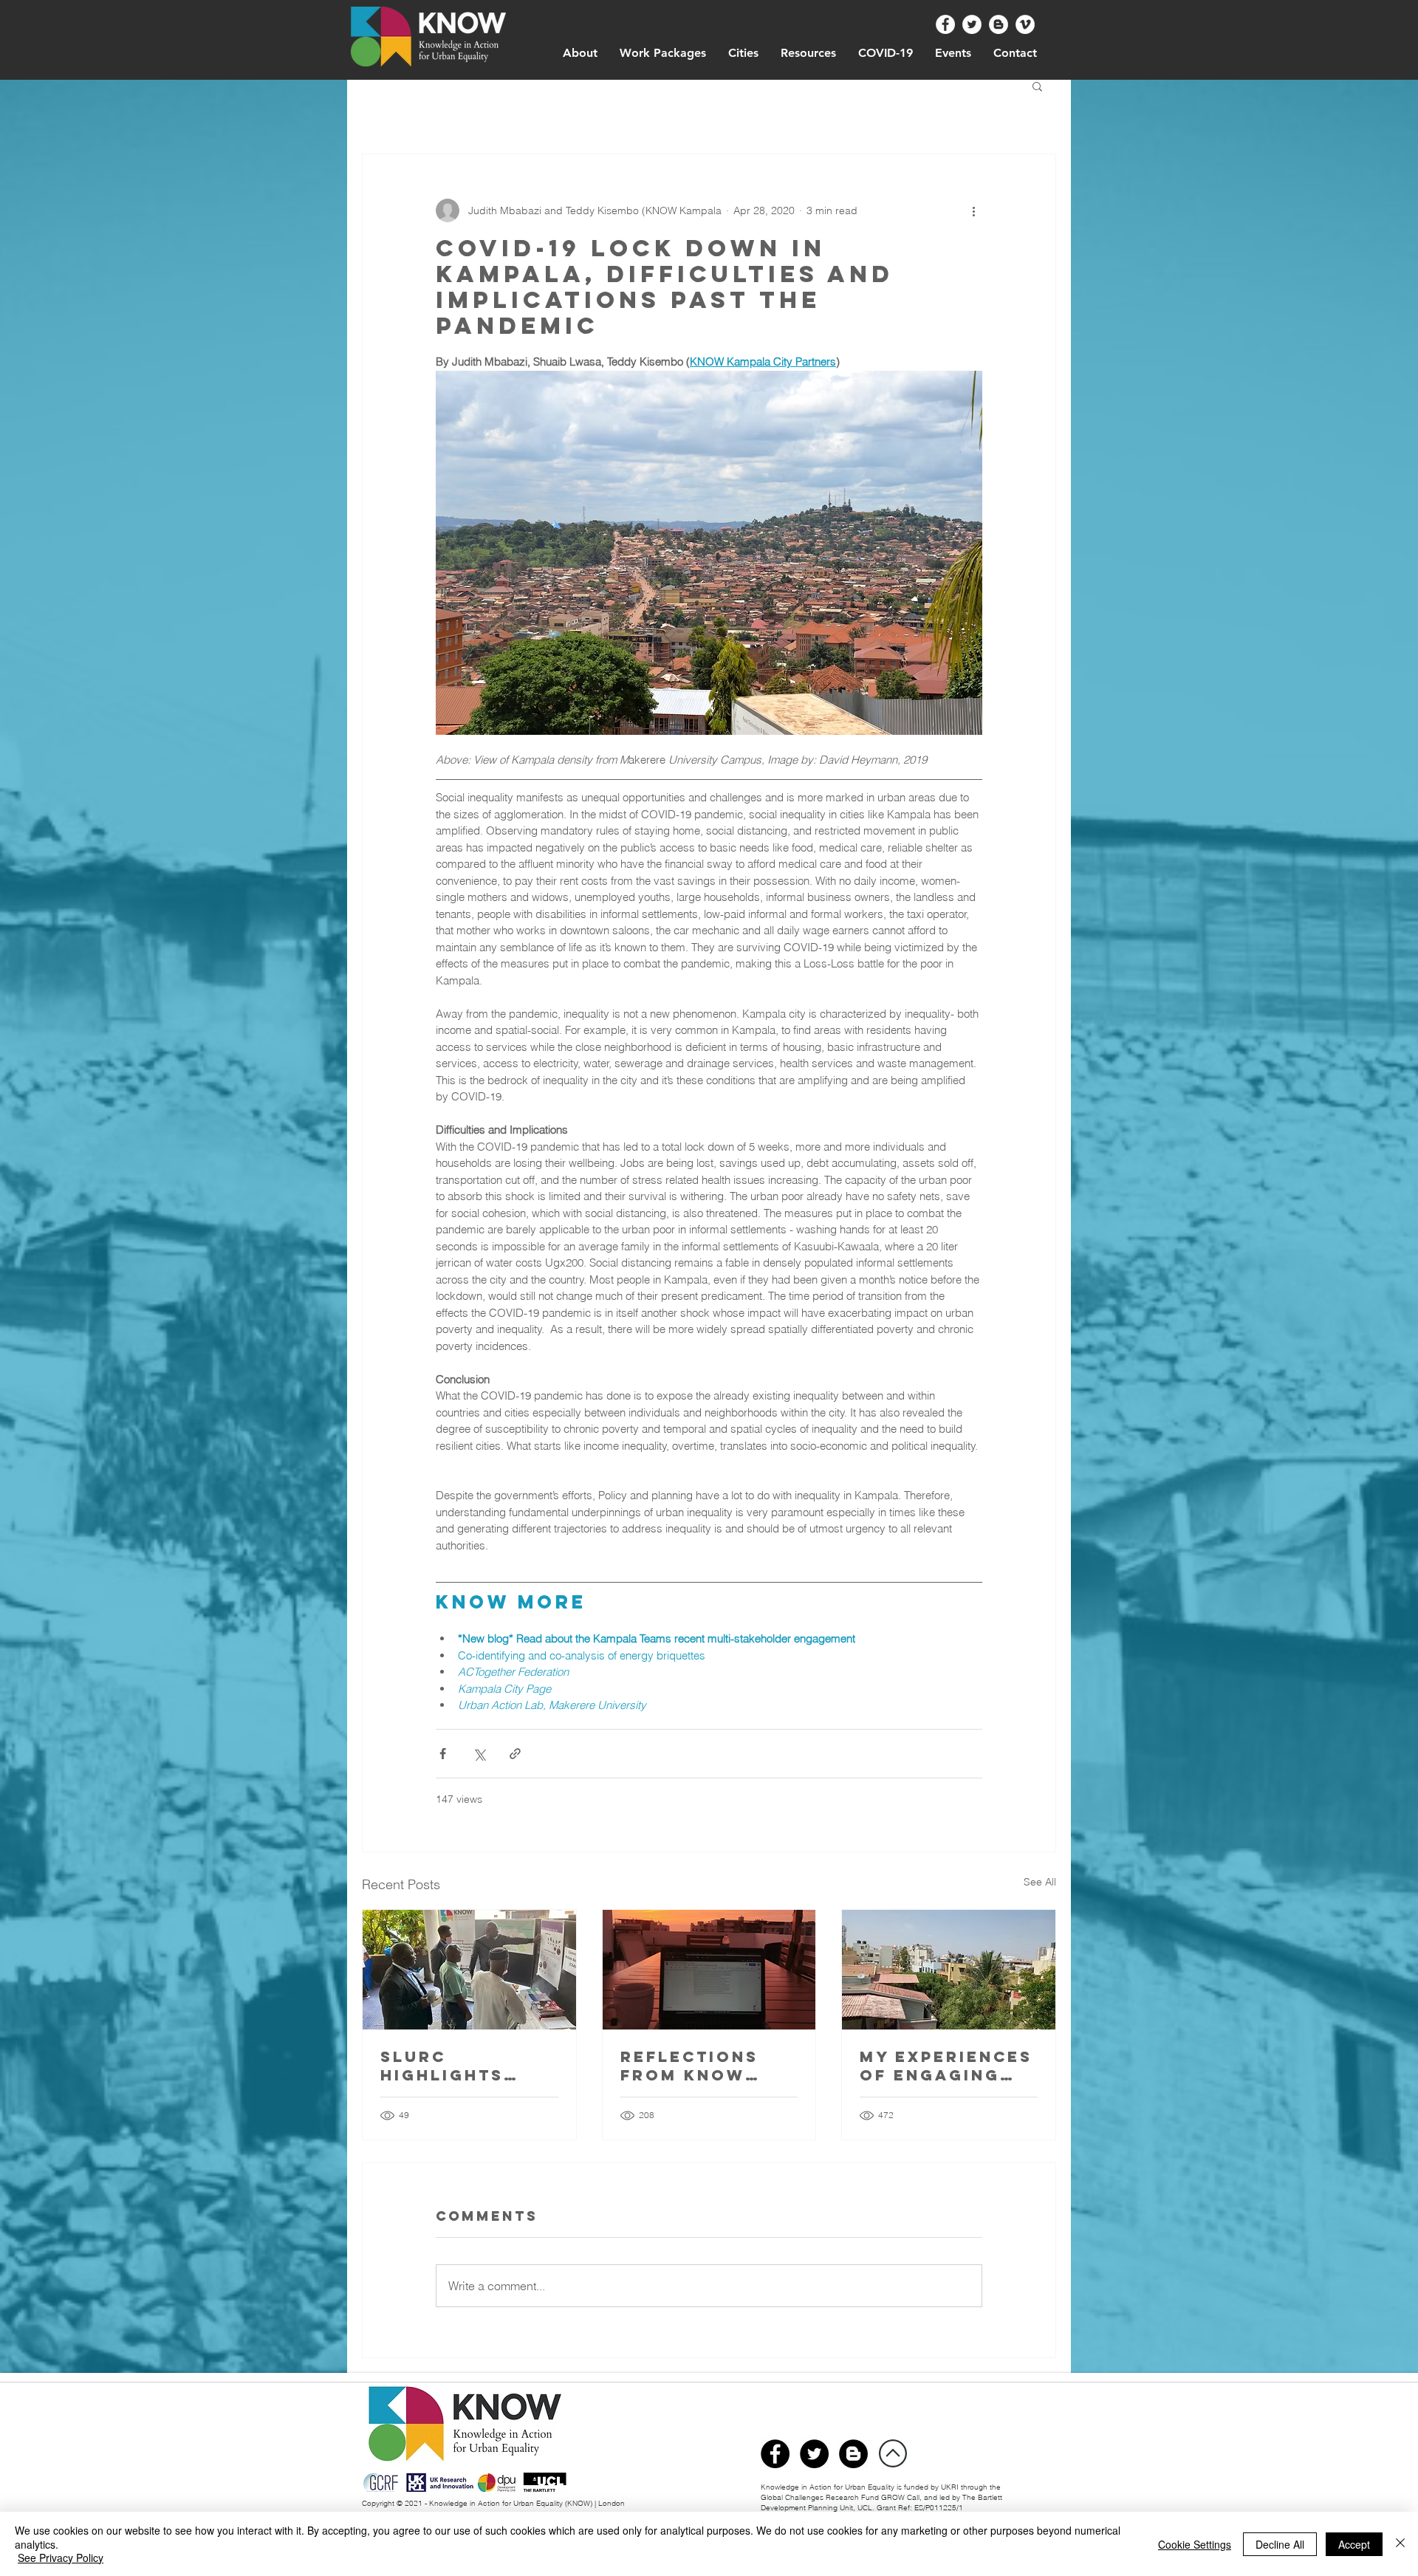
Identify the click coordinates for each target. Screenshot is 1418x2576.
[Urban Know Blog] (999, 24)
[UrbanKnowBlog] (853, 2454)
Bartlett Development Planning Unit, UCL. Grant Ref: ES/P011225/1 (881, 2503)
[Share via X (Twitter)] (479, 1754)
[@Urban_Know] (972, 24)
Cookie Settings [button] (1195, 2544)
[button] (1037, 86)
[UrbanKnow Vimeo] (1025, 24)
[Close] (1400, 2544)
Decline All (1280, 2544)
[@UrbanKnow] (945, 24)
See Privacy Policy (61, 2558)
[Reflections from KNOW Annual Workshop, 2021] (709, 1970)
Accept (1354, 2544)
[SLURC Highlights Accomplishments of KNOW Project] (469, 1970)
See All (1040, 1882)
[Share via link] (515, 1754)
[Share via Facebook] (443, 1754)
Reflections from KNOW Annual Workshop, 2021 (708, 2066)
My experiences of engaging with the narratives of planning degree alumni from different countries (946, 2066)
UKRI (951, 2487)
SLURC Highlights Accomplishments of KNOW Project (468, 2066)
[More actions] (973, 210)
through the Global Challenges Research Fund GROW (881, 2492)
